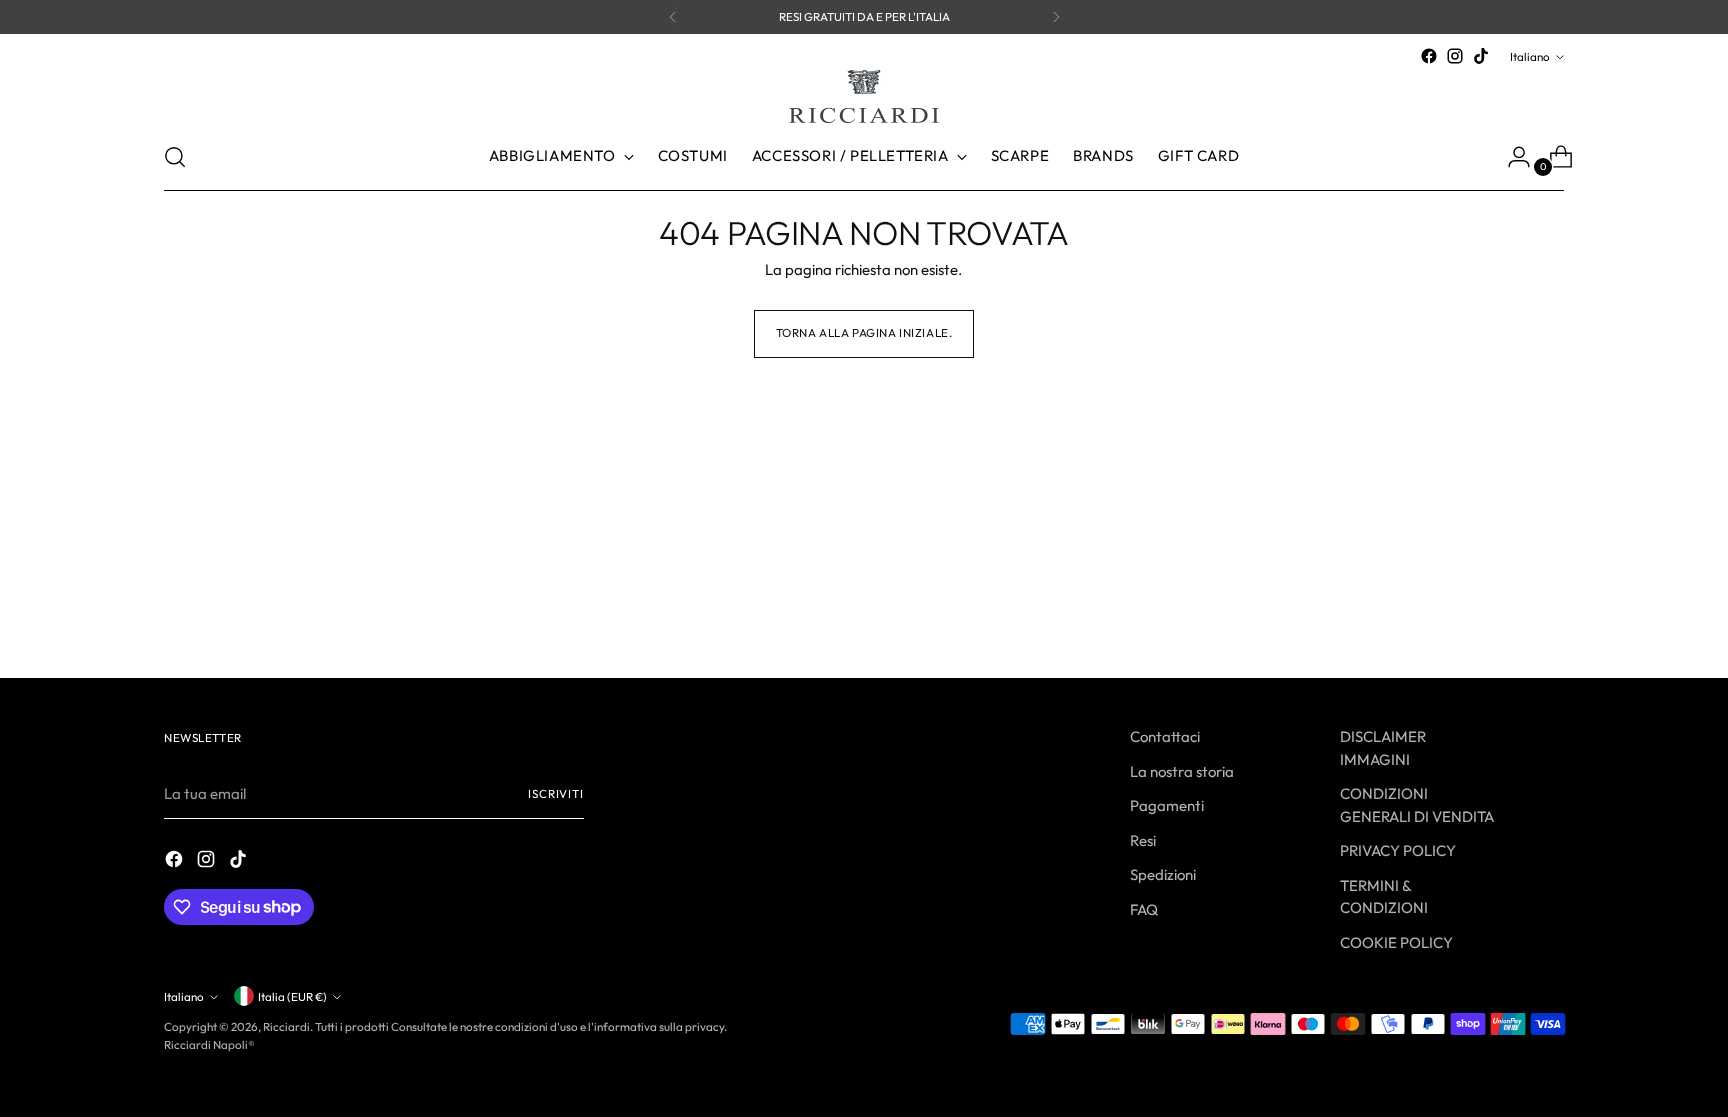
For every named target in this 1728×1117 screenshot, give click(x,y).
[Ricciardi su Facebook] (1429, 56)
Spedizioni (1163, 874)
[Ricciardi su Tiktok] (1481, 56)
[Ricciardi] (864, 96)
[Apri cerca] (175, 157)
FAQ (1144, 909)
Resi (1143, 840)
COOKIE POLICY (1396, 942)
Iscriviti (556, 793)
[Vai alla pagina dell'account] (1511, 157)
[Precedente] (673, 17)
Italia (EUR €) (292, 996)
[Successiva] (1056, 17)
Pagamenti (1167, 805)
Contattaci (1165, 736)
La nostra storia (1182, 771)
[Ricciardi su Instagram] (1455, 56)
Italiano (1530, 56)
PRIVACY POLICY (1398, 850)
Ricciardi (286, 1026)
